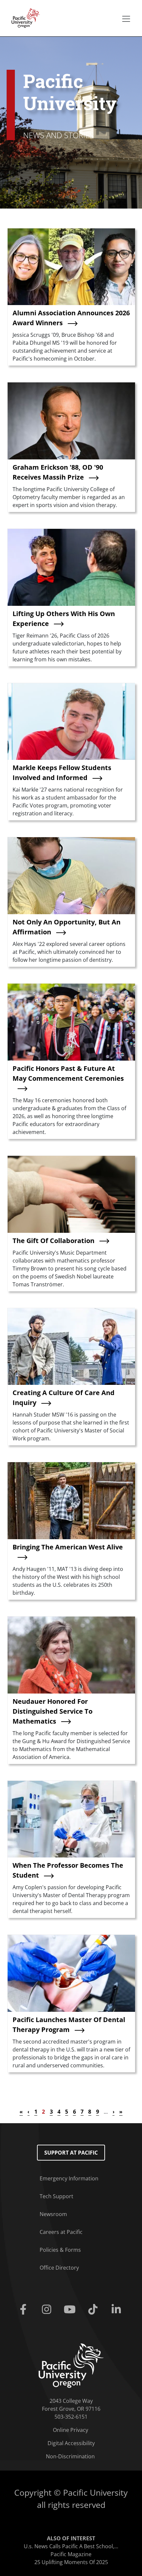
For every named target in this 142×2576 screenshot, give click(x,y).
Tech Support (56, 2196)
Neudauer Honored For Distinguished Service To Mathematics (53, 1711)
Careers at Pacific (61, 2232)
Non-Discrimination (70, 2456)
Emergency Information (69, 2178)
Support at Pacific (71, 2153)
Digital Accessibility (71, 2443)
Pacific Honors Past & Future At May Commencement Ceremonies (68, 1073)
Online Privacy (71, 2430)
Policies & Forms (60, 2250)
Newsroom (53, 2214)
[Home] (24, 18)
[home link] (71, 2365)
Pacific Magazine (71, 2554)
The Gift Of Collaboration (53, 1241)
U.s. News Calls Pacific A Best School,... (71, 2546)
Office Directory (59, 2268)
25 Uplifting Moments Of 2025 (71, 2562)
